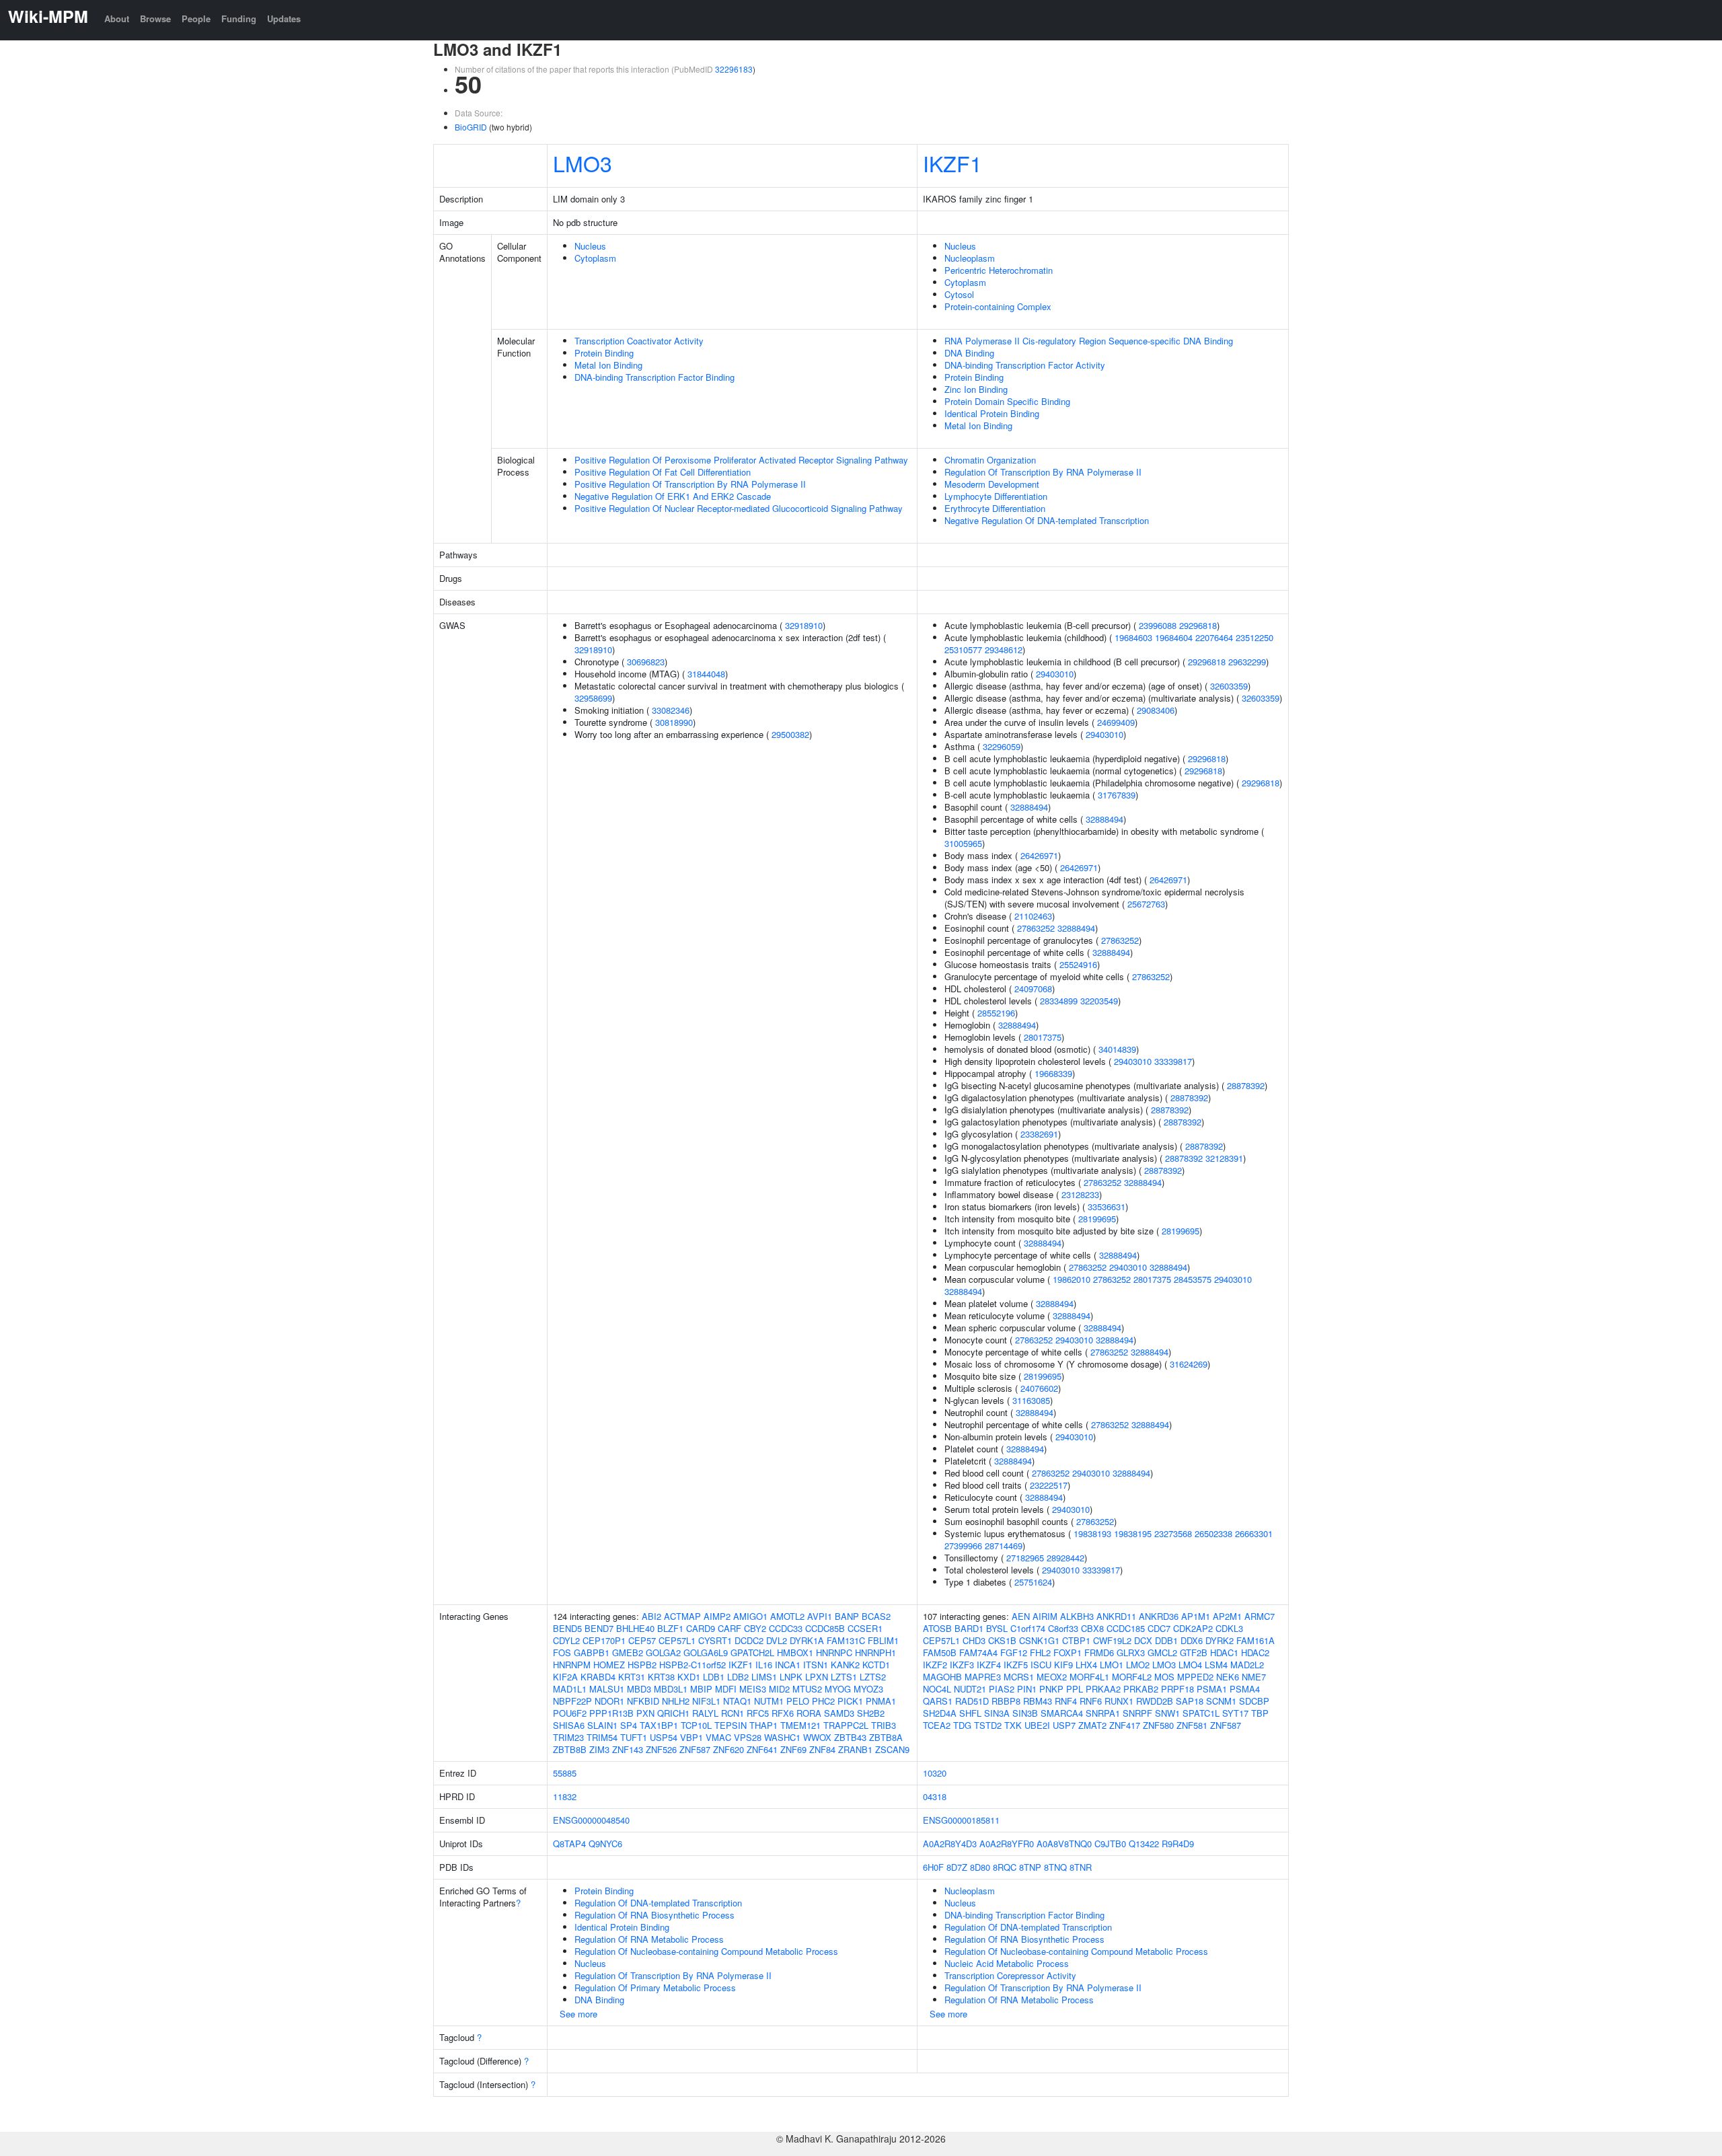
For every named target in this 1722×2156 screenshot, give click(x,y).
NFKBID (643, 1701)
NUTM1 (769, 1701)
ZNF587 (695, 1749)
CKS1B (1002, 1640)
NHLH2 (676, 1701)
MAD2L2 (1247, 1665)
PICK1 (850, 1701)
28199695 (1097, 1219)
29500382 (790, 734)
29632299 (1247, 662)
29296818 (1198, 625)
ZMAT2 (1092, 1725)
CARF (729, 1628)
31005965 (963, 843)
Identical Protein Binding (992, 413)
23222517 (1049, 1485)
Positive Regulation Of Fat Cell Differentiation (663, 472)
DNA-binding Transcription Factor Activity (1025, 365)
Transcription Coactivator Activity (639, 341)
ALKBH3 (1077, 1616)
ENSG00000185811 (961, 1820)
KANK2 (845, 1665)
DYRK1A (807, 1640)
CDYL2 (566, 1640)
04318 (935, 1796)
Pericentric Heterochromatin (999, 270)
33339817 (1173, 1061)
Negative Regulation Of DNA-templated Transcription (1047, 520)
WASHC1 (782, 1737)
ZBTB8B (570, 1749)
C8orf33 (1063, 1628)
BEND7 (599, 1628)
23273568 (1173, 1533)
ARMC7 (1260, 1616)
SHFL (970, 1713)
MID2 (779, 1689)
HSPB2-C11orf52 (692, 1665)
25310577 (963, 649)
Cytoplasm (595, 258)
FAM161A (1256, 1640)
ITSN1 (816, 1665)
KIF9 (1063, 1665)
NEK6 (1228, 1677)
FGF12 (1014, 1652)
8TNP (1030, 1867)
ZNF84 (822, 1749)
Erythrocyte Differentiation (995, 508)
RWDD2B (1155, 1701)
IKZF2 (935, 1665)
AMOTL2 (787, 1616)
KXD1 (689, 1677)
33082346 (671, 710)
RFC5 (758, 1713)
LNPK (791, 1677)
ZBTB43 (850, 1737)
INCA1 (788, 1665)
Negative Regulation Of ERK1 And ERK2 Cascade (673, 496)
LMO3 (583, 163)
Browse (155, 18)
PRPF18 (1177, 1689)
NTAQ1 (737, 1701)
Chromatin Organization (990, 460)
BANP (847, 1616)
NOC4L (937, 1689)
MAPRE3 (983, 1677)
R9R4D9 (1178, 1844)
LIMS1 (764, 1677)
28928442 (1065, 1558)
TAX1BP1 (659, 1725)
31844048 (706, 674)
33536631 (1107, 1206)
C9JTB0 (1110, 1844)
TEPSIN (731, 1725)
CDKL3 (1229, 1628)
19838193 (1092, 1533)
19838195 (1133, 1533)
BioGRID (471, 127)
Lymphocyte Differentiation (996, 496)
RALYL (705, 1713)
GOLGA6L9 (706, 1652)
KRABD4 (598, 1677)
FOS (562, 1652)
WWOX (817, 1737)
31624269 (1189, 1364)
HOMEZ (609, 1665)
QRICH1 (673, 1713)
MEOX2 (1052, 1677)
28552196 (996, 1013)
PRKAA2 (1103, 1689)
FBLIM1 (883, 1640)
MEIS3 (753, 1689)
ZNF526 (661, 1749)
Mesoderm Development (992, 484)
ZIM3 (599, 1749)
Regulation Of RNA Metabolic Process (649, 1939)
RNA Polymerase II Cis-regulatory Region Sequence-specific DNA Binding (1089, 341)
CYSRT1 (715, 1640)
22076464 (1214, 637)
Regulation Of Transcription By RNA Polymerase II (1043, 472)
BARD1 (969, 1628)
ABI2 (651, 1616)
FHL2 (1040, 1652)
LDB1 (714, 1677)
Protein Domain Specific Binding (1007, 401)
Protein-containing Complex (998, 306)
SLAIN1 (602, 1725)
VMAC (718, 1737)
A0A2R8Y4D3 (950, 1844)
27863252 (1036, 928)
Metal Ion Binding (608, 365)
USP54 (664, 1737)
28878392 (1246, 1085)
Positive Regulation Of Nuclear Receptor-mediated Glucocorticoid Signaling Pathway (739, 508)
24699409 (1116, 722)
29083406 (1156, 710)
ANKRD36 (1159, 1616)
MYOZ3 (868, 1689)
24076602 (1039, 1388)
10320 (935, 1773)
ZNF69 (793, 1749)
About (117, 18)
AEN (1021, 1616)
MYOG (838, 1689)
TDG (962, 1725)
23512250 (1255, 637)
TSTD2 (988, 1725)
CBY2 (755, 1628)
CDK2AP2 (1193, 1628)
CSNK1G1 (1039, 1640)
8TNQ (1055, 1867)
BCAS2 (876, 1616)
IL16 (764, 1665)
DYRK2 (1220, 1640)
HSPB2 (642, 1665)
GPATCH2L (752, 1652)
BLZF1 (670, 1628)
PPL (1075, 1689)
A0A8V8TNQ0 (1064, 1844)
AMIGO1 (750, 1616)
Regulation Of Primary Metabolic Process (655, 1987)
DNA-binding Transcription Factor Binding (654, 377)
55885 (565, 1773)
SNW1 (1167, 1713)
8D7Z (957, 1867)
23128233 (1080, 1194)
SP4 (629, 1725)
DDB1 (1166, 1640)
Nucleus (590, 246)
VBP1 (691, 1737)
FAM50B (940, 1652)
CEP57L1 (677, 1640)
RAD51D (972, 1701)
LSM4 (1216, 1665)
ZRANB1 (855, 1749)
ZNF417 (1125, 1725)
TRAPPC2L (846, 1725)
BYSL (997, 1628)
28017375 (1043, 1037)
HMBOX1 (795, 1652)
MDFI (726, 1689)
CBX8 (1092, 1628)
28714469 (1004, 1546)
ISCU (1041, 1665)
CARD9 (701, 1628)
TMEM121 (800, 1725)
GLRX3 (1131, 1652)
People (196, 18)
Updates (284, 18)
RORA (809, 1713)
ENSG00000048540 (591, 1820)
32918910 (804, 625)
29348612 (1004, 649)
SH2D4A (940, 1713)
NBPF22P (572, 1701)
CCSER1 (865, 1628)
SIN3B (1025, 1713)
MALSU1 (607, 1689)
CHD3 (974, 1640)
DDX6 (1192, 1640)
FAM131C (846, 1640)
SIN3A (997, 1713)
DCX (1143, 1640)
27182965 (1025, 1558)
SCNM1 (1221, 1701)
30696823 (646, 662)
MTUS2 (807, 1689)
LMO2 (1138, 1665)
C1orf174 (1028, 1628)
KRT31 (632, 1677)
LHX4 (1086, 1665)
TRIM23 (568, 1737)
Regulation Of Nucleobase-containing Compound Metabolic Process (706, 1951)
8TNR (1081, 1867)
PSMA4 (1245, 1689)
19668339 (1053, 1073)
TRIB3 (884, 1725)
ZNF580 (1158, 1725)
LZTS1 (844, 1677)
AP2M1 (1227, 1616)
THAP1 (763, 1725)
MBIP (701, 1689)
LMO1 (1112, 1665)
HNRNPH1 (875, 1652)
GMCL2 (1162, 1652)
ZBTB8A (886, 1737)
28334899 (1059, 1001)
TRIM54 (602, 1737)
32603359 (1229, 686)
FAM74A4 (978, 1652)
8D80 (980, 1867)
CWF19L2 (1112, 1640)
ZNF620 (728, 1749)
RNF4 (1066, 1701)
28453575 (1193, 1279)
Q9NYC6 (605, 1844)
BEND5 (567, 1628)
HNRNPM (572, 1665)
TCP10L (696, 1725)
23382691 (1039, 1134)
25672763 (1146, 904)
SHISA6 (569, 1725)
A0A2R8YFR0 (1007, 1844)
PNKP (1051, 1689)
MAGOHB (942, 1677)
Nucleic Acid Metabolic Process (1007, 1963)
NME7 (1254, 1677)
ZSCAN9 (892, 1749)
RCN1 (733, 1713)
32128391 (1224, 1158)
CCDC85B (825, 1628)
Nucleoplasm (970, 258)
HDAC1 (1224, 1652)
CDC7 (1159, 1628)
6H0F (933, 1867)
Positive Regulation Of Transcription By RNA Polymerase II (690, 484)
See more (578, 2014)
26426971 (1039, 855)
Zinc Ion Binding (976, 389)
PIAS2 (1002, 1689)
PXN (645, 1713)
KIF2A (565, 1677)
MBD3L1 (671, 1689)
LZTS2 (873, 1677)
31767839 (1117, 795)
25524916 (1078, 964)
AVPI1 (820, 1616)
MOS (1164, 1677)
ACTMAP (682, 1616)
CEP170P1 (604, 1640)
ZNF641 (762, 1749)
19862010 (1072, 1279)
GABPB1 (592, 1652)
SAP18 (1190, 1701)
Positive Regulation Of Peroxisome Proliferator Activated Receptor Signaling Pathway (741, 460)
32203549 (1099, 1001)
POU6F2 (570, 1713)
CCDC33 (786, 1628)
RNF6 (1091, 1701)
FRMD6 (1099, 1652)
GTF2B (1194, 1652)
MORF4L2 (1132, 1677)
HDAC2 (1255, 1652)
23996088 (1158, 625)
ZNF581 (1192, 1725)
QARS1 (938, 1701)
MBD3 (639, 1689)
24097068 (1033, 989)
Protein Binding (604, 353)
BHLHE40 (635, 1628)
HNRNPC (834, 1652)
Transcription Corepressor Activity (1010, 1975)
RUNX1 (1119, 1701)
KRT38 (661, 1677)
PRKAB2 (1141, 1689)
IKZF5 (1016, 1665)
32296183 (734, 69)
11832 (565, 1796)
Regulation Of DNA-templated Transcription (658, 1903)
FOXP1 (1068, 1652)
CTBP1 (1076, 1640)
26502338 (1213, 1533)
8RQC (1005, 1867)
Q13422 (1144, 1844)
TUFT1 (634, 1737)
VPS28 (748, 1737)
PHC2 (823, 1701)
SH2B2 (871, 1713)
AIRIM (1045, 1616)
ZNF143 (628, 1749)
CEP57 (642, 1640)
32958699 (593, 698)
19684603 (1133, 637)
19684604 (1174, 637)
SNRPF (1137, 1713)
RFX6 (783, 1713)
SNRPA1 (1103, 1713)
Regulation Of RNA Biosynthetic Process (654, 1915)
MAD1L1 (570, 1689)
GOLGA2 (663, 1652)
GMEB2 (628, 1652)
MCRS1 (1019, 1677)
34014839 (1117, 1049)
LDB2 (738, 1677)
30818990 (674, 722)
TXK (1013, 1725)
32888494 (1029, 807)
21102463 (1033, 916)
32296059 (1002, 746)
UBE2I (1037, 1725)
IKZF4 (989, 1665)
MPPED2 (1195, 1677)
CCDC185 (1126, 1628)
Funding (239, 18)
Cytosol (959, 294)
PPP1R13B (611, 1713)
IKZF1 (952, 163)
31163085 (1031, 1400)
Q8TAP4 (569, 1844)
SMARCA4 (1062, 1713)
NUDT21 (970, 1689)
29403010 (1055, 674)
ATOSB (937, 1628)
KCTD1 (876, 1665)
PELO (798, 1701)
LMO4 (1190, 1665)
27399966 (963, 1546)
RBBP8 (1006, 1701)
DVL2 (777, 1640)
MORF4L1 (1089, 1677)
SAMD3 (839, 1713)
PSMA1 (1212, 1689)
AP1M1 (1196, 1616)
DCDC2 (749, 1640)
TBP (1260, 1713)
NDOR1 (609, 1701)
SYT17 (1235, 1713)
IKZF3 (962, 1665)
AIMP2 (717, 1616)
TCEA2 (937, 1725)
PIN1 (1027, 1689)
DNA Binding (969, 353)
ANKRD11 (1116, 1616)
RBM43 (1038, 1701)
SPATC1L (1201, 1713)
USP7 (1064, 1725)
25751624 (1033, 1582)
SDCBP (1254, 1701)
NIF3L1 (706, 1701)
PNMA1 (881, 1701)
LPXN (817, 1677)
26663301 (1254, 1533)
